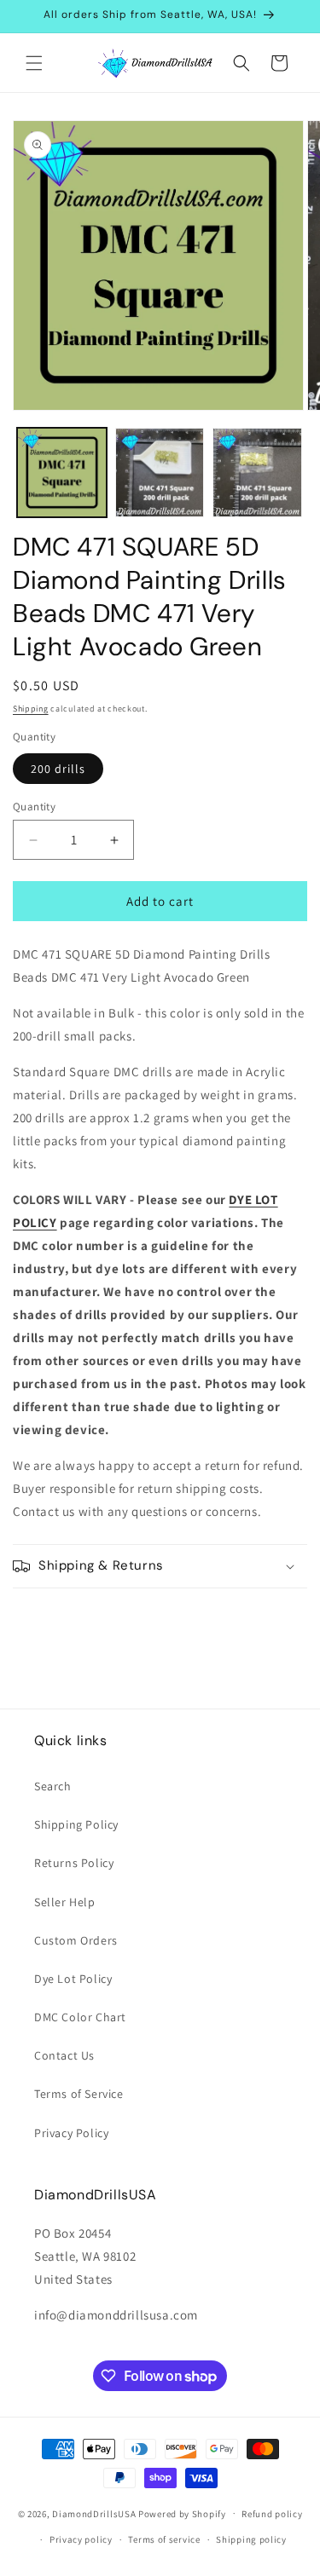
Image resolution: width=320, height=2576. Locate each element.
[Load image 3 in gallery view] (257, 473)
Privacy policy (81, 2539)
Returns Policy (74, 1863)
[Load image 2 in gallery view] (160, 473)
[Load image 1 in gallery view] (62, 473)
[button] (34, 63)
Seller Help (65, 1902)
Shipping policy (251, 2539)
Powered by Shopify (182, 2513)
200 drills (58, 769)
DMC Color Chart (80, 2017)
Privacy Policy (71, 2133)
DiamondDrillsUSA (94, 2513)
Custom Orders (76, 1940)
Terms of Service (79, 2094)
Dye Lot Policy (73, 1979)
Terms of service (164, 2539)
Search (53, 1786)
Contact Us (64, 2055)
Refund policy (272, 2514)
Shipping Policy (76, 1824)
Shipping (31, 709)
